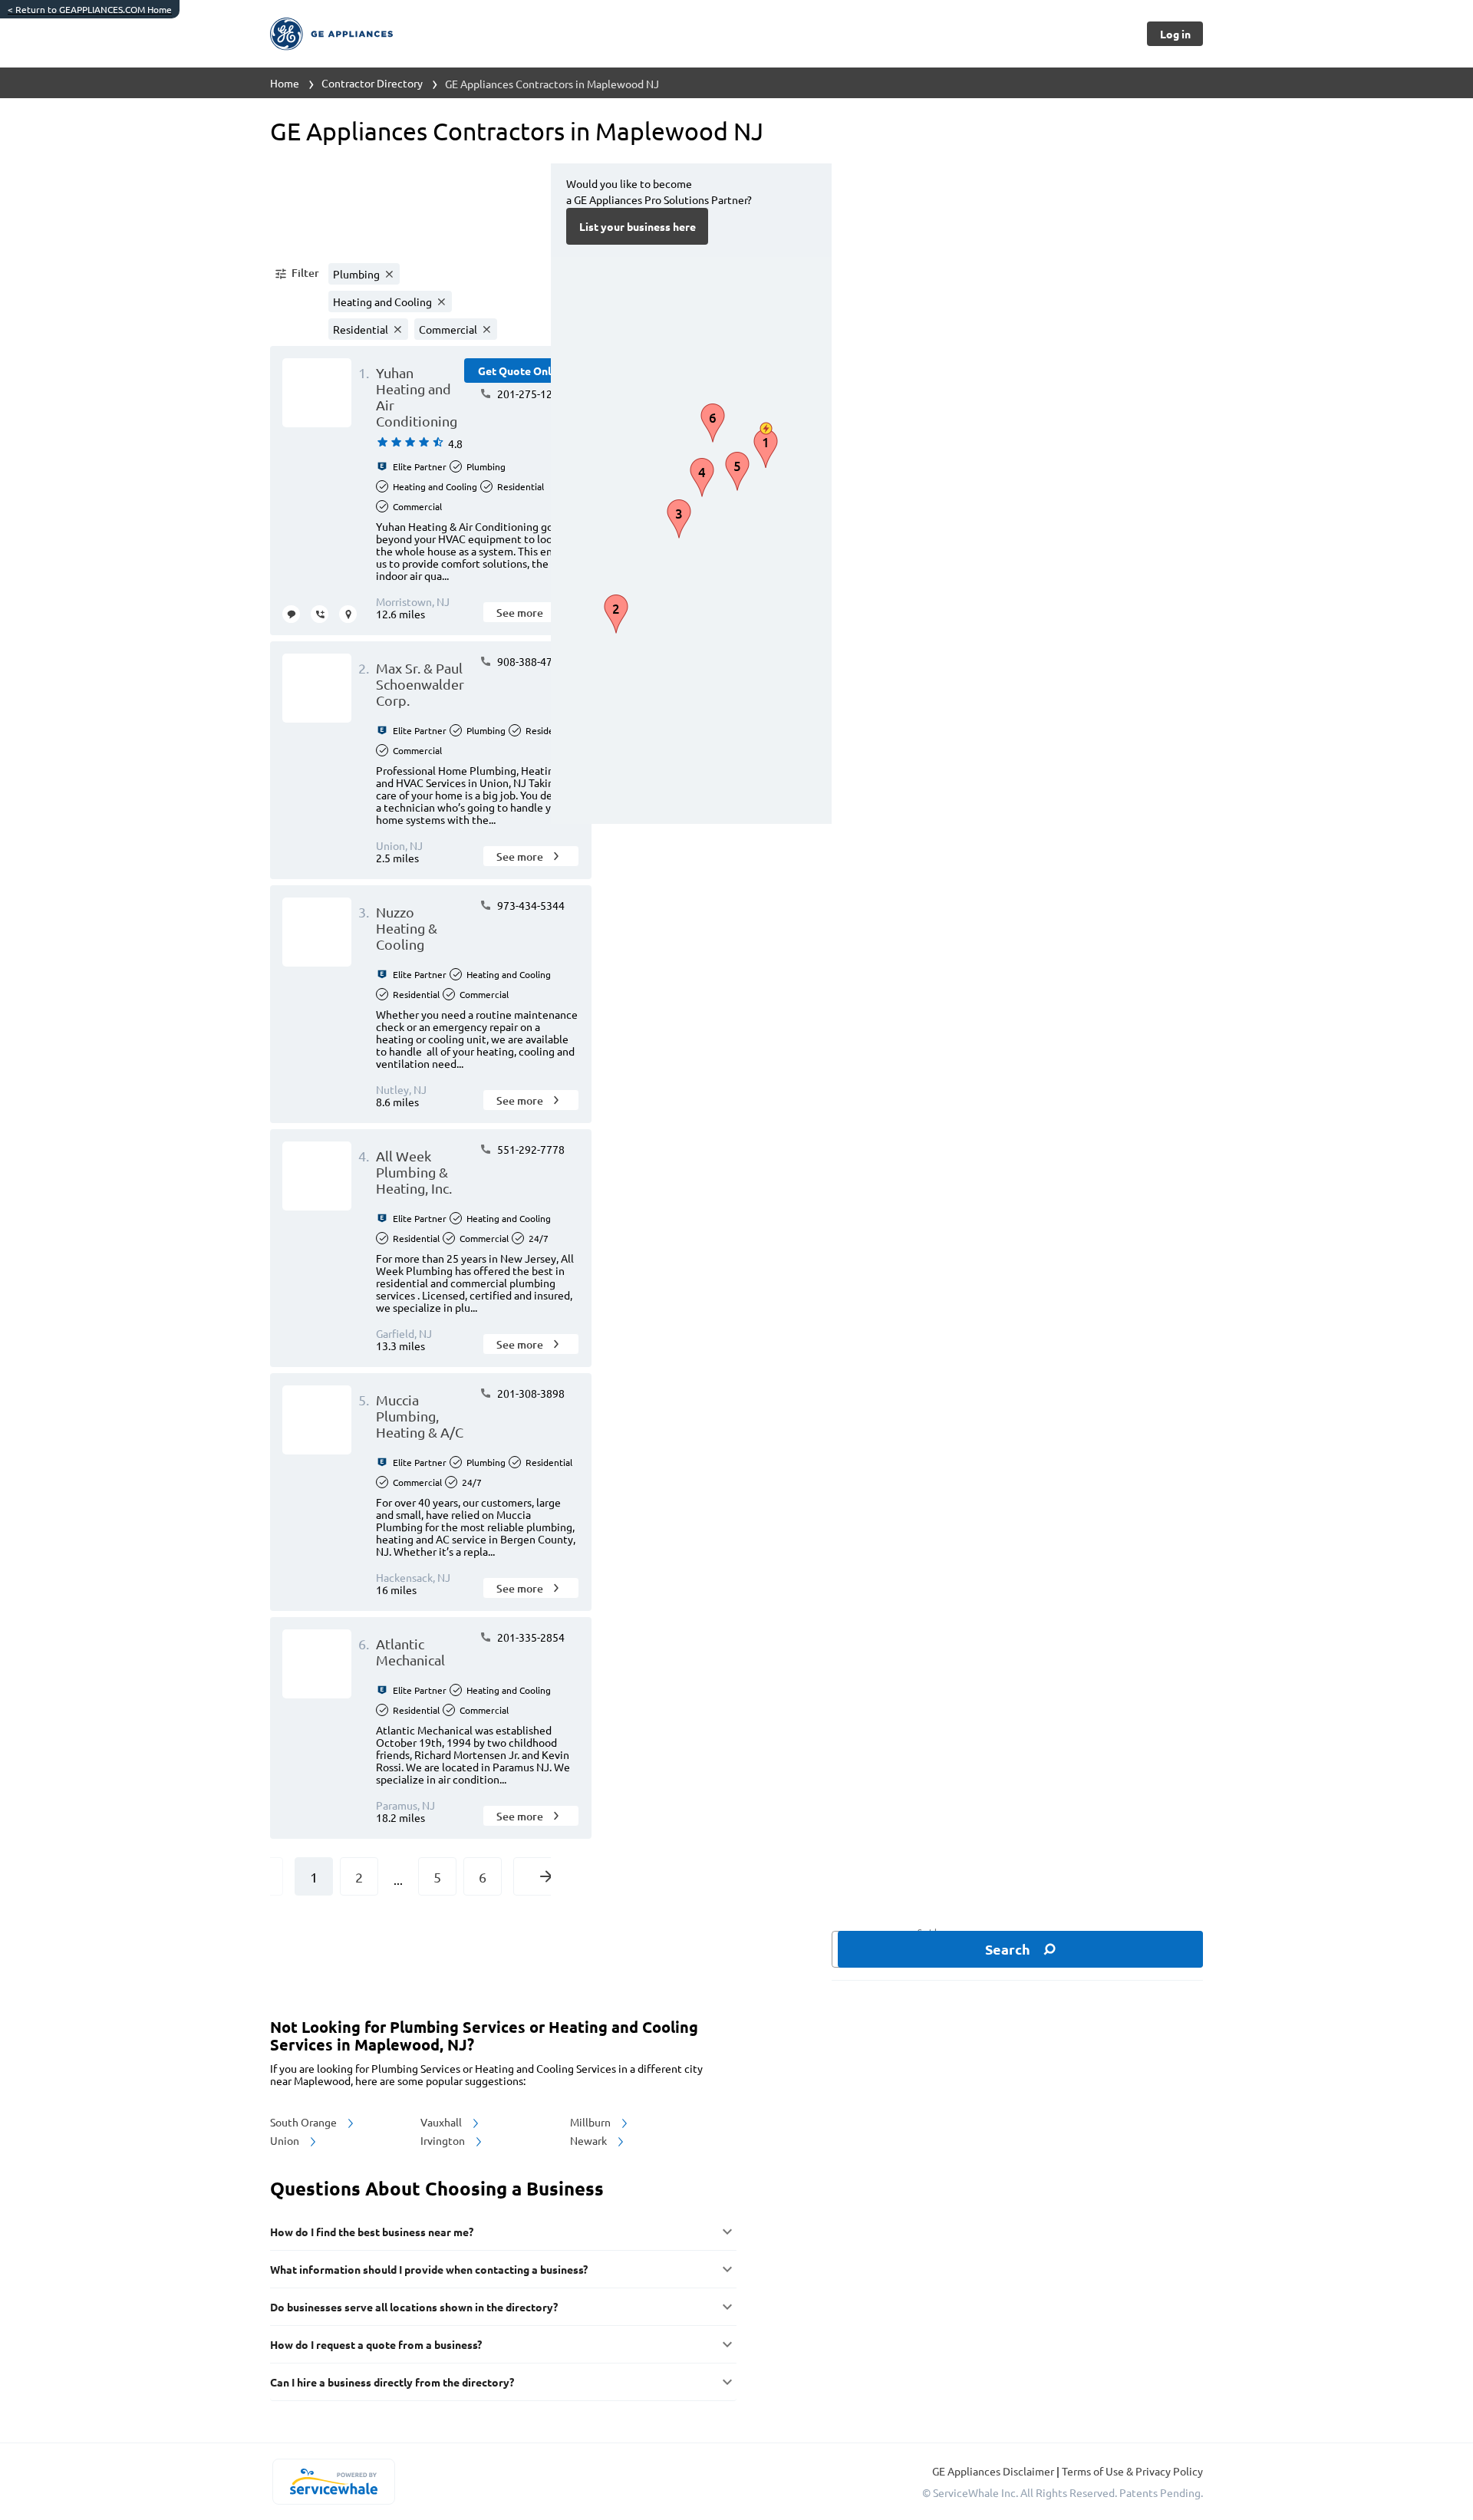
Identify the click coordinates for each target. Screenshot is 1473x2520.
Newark (590, 2140)
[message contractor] (291, 614)
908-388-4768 (530, 661)
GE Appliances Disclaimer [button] (994, 2471)
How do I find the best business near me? (372, 2232)
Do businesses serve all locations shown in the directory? (414, 2307)
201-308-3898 (530, 1393)
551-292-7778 (530, 1149)
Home (285, 83)
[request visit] (348, 614)
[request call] (320, 614)
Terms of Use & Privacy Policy (1132, 2471)
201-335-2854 (530, 1637)
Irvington (444, 2140)
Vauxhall (442, 2122)
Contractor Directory (372, 83)
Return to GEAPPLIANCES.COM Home (90, 9)
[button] (296, 274)
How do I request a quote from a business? (376, 2344)
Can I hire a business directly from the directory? (392, 2382)
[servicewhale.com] (333, 2482)
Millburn (592, 2122)
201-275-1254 (530, 394)
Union (286, 2140)
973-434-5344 (530, 905)
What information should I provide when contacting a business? (429, 2269)
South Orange (305, 2122)
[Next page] (546, 1876)
